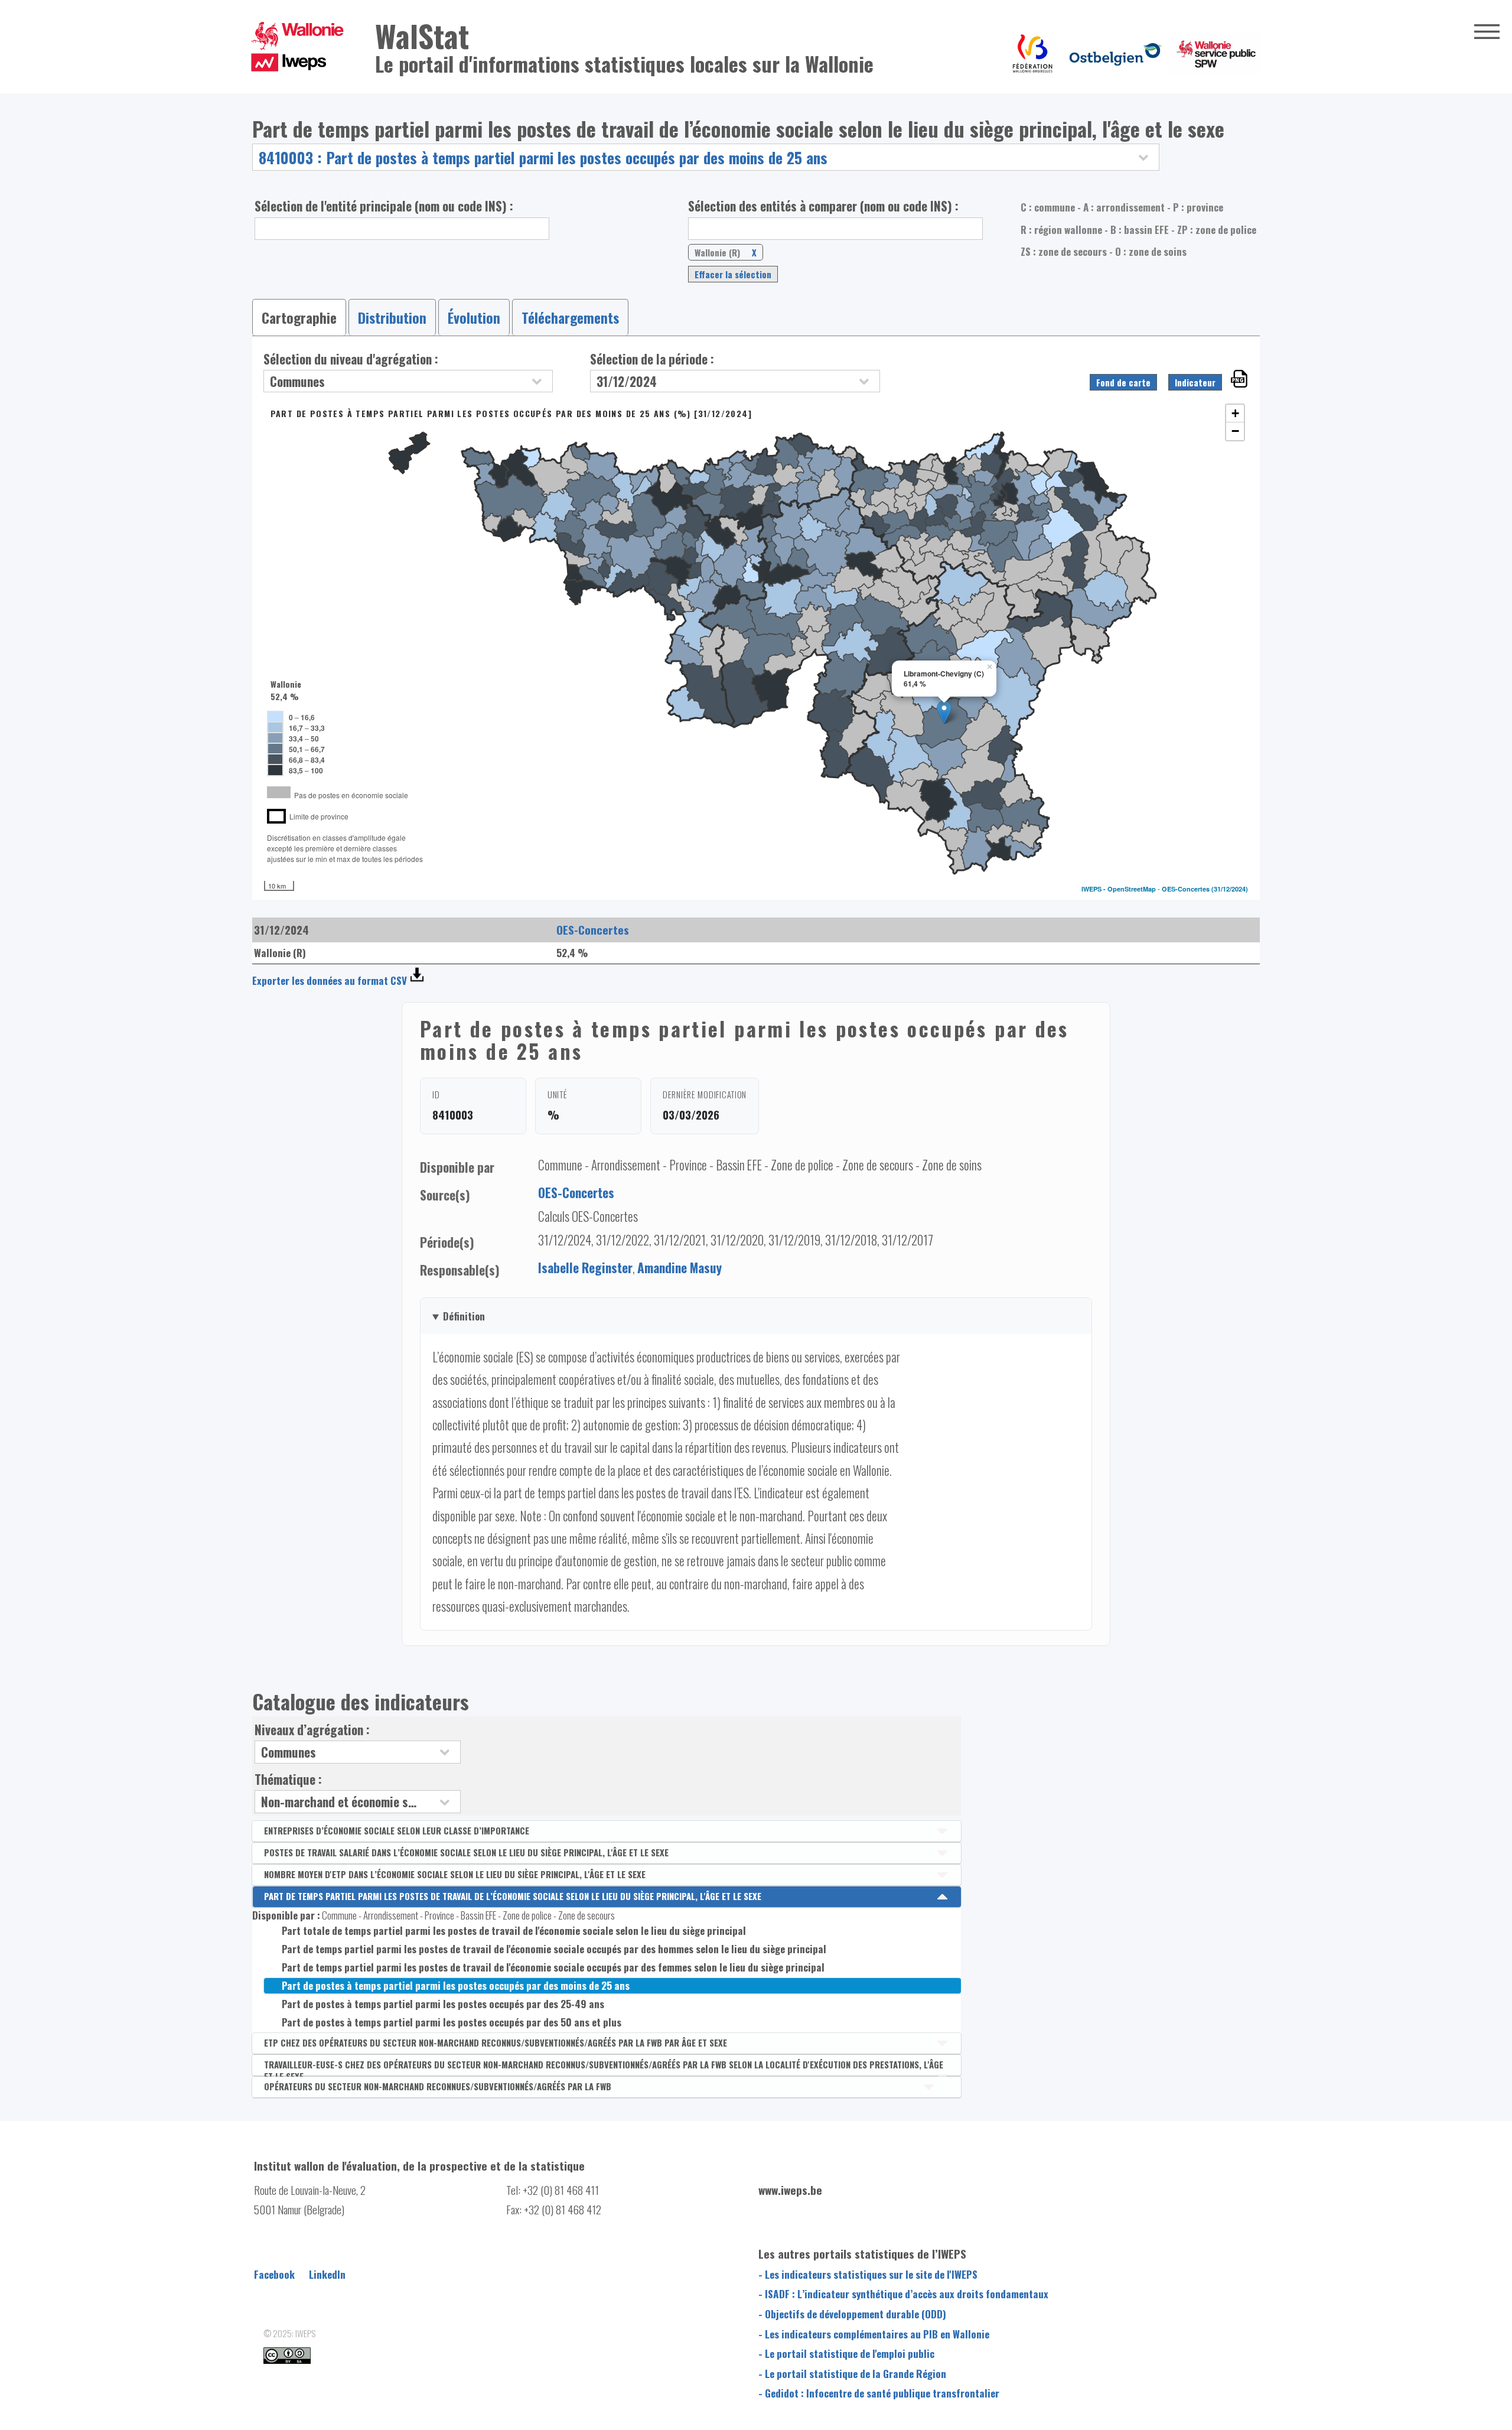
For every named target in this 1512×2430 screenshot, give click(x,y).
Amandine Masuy (680, 1268)
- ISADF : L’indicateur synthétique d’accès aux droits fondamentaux (903, 2294)
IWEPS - (1094, 889)
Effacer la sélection (733, 274)
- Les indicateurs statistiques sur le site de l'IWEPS (868, 2274)
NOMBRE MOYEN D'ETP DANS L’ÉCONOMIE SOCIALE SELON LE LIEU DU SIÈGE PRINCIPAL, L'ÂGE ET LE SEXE (455, 1874)
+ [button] (1235, 413)
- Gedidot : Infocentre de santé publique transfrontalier (879, 2393)
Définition (464, 1316)
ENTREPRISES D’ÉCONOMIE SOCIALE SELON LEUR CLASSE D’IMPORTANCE (397, 1830)
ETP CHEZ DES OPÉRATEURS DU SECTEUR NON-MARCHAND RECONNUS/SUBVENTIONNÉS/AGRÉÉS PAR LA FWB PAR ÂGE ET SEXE (496, 2042)
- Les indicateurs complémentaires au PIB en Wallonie (874, 2334)
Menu (1487, 31)
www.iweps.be (790, 2190)
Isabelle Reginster (585, 1268)
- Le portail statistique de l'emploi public (846, 2353)
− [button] (1235, 431)
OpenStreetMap (1132, 889)
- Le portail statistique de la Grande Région (852, 2373)
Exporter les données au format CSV (330, 980)
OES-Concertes (1186, 889)
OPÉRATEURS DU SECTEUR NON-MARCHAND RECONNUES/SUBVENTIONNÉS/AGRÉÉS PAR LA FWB (438, 2086)
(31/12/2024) (1230, 889)
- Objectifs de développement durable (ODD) (852, 2314)
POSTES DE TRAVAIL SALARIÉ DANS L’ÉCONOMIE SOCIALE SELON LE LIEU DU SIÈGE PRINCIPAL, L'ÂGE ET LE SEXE (466, 1852)
